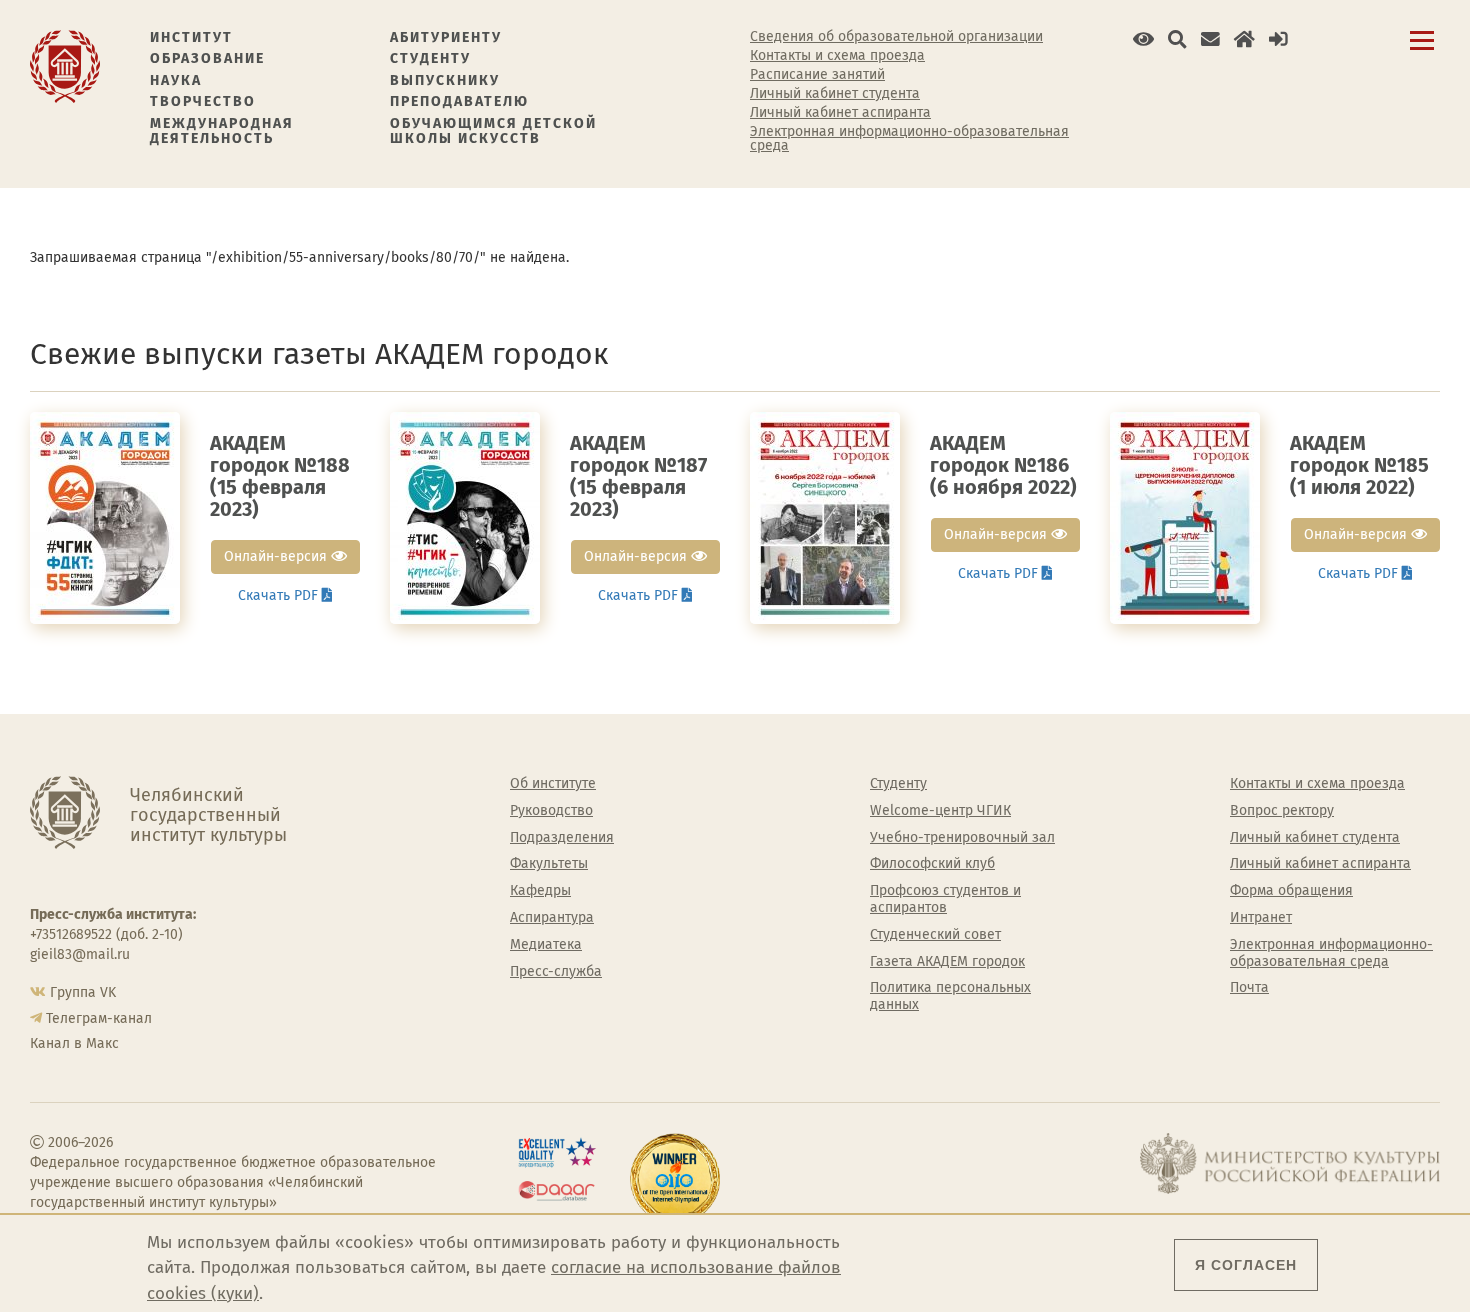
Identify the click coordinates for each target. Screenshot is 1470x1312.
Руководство (551, 811)
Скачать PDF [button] (280, 595)
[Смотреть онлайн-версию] (105, 517)
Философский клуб (932, 864)
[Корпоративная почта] (1210, 39)
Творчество (203, 101)
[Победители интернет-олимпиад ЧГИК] (675, 1179)
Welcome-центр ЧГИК (940, 811)
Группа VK (83, 992)
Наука (176, 80)
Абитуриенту (446, 37)
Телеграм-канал (99, 1018)
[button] (1143, 39)
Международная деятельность (222, 131)
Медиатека (546, 945)
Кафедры (540, 891)
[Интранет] (1244, 39)
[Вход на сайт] (1278, 39)
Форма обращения (1291, 891)
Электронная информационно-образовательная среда (909, 139)
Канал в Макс (74, 1043)
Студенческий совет (935, 935)
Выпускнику (445, 80)
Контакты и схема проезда (837, 56)
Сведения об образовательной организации (896, 37)
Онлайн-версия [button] (277, 556)
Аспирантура (552, 918)
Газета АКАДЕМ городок (947, 962)
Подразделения (562, 838)
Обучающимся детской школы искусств (493, 131)
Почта (1249, 988)
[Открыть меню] (1422, 51)
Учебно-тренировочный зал (962, 838)
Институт (191, 37)
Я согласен (1246, 1265)
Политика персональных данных (950, 996)
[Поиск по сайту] (1177, 39)
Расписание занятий (817, 75)
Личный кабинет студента (835, 94)
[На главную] (65, 65)
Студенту (430, 58)
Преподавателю (459, 101)
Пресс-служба (556, 972)
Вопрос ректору (1282, 811)
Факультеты (549, 864)
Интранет (1261, 918)
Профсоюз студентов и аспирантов (945, 899)
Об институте (553, 784)
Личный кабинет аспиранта (840, 113)
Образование (207, 58)
